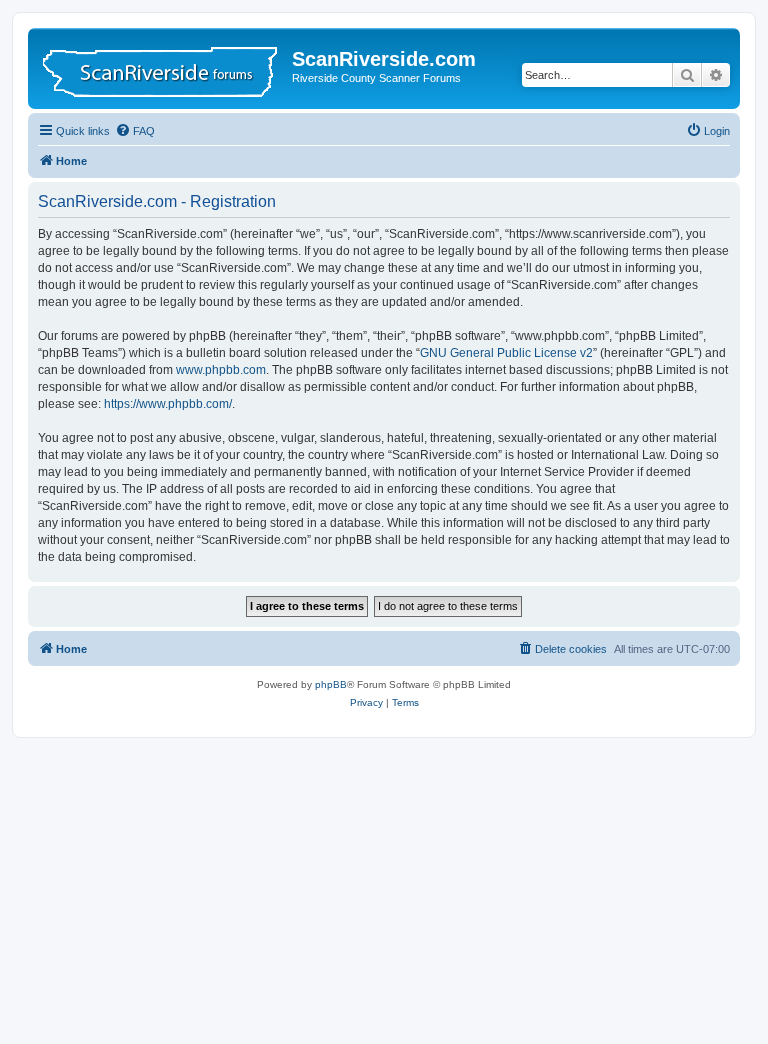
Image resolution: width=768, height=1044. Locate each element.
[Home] (162, 68)
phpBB (331, 684)
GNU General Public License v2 (506, 353)
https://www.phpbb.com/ (168, 404)
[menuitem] (135, 131)
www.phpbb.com (221, 370)
